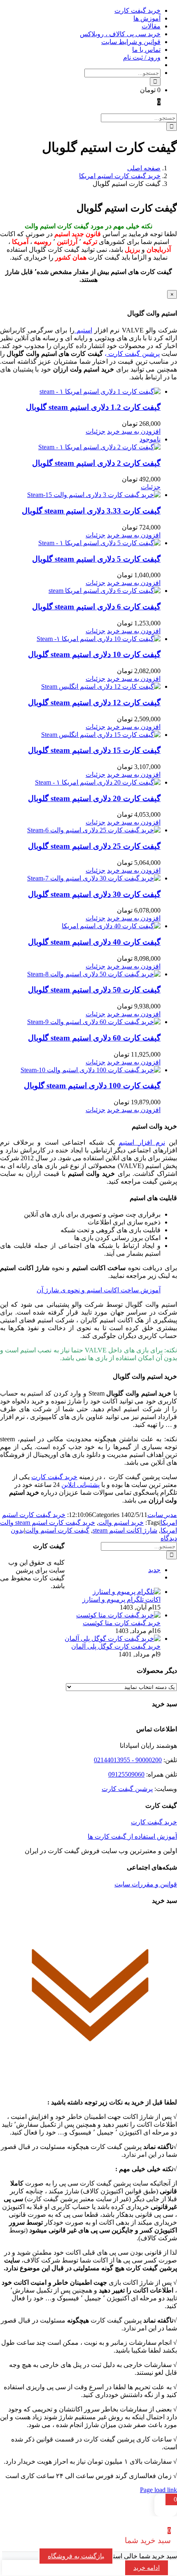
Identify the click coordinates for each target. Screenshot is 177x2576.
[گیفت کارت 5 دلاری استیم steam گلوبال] (80, 543)
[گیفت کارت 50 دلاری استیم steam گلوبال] (80, 974)
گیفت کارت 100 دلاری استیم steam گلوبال (92, 1086)
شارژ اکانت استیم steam (125, 1530)
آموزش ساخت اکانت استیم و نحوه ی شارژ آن (99, 1290)
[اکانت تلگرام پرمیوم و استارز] (127, 1592)
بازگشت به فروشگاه (76, 2556)
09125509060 (126, 1774)
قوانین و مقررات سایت (146, 1884)
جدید (154, 1570)
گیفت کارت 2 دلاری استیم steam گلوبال (96, 463)
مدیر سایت (162, 1515)
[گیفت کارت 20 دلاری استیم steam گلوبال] (80, 782)
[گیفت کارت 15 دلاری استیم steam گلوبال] (80, 735)
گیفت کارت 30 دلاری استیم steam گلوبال (94, 894)
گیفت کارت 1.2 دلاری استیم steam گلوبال (93, 407)
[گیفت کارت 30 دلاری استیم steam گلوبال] (80, 878)
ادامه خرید (147, 2568)
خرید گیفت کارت (154, 1822)
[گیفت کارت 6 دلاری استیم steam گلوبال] (80, 591)
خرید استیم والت (121, 1523)
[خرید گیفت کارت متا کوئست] (118, 1615)
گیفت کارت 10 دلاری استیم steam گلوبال (94, 654)
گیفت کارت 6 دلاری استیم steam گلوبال (96, 607)
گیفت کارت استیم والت (57, 1530)
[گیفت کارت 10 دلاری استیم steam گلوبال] (80, 639)
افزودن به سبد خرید (134, 431)
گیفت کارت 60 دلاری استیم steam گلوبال (94, 1038)
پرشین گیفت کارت (133, 354)
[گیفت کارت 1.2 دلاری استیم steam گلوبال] (80, 391)
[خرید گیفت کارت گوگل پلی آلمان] (113, 1639)
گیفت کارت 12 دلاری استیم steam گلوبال (94, 703)
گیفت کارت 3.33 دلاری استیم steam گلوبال (91, 511)
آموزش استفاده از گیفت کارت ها (132, 1836)
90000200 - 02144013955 (128, 1760)
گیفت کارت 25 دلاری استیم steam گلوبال (94, 846)
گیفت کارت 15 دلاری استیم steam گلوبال (94, 750)
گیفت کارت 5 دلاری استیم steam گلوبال (96, 559)
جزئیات (95, 431)
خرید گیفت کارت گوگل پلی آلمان (116, 1646)
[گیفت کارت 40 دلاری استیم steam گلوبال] (80, 926)
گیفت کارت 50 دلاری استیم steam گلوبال (94, 990)
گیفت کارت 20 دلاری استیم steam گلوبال (94, 798)
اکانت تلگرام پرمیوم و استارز (121, 1599)
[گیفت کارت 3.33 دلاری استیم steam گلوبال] (80, 495)
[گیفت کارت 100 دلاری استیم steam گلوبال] (80, 1070)
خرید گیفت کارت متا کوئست (122, 1623)
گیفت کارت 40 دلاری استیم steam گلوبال (94, 942)
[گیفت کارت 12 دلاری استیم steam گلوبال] (80, 686)
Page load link (158, 2490)
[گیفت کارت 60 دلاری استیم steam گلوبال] (80, 1022)
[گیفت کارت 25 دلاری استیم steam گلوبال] (80, 830)
